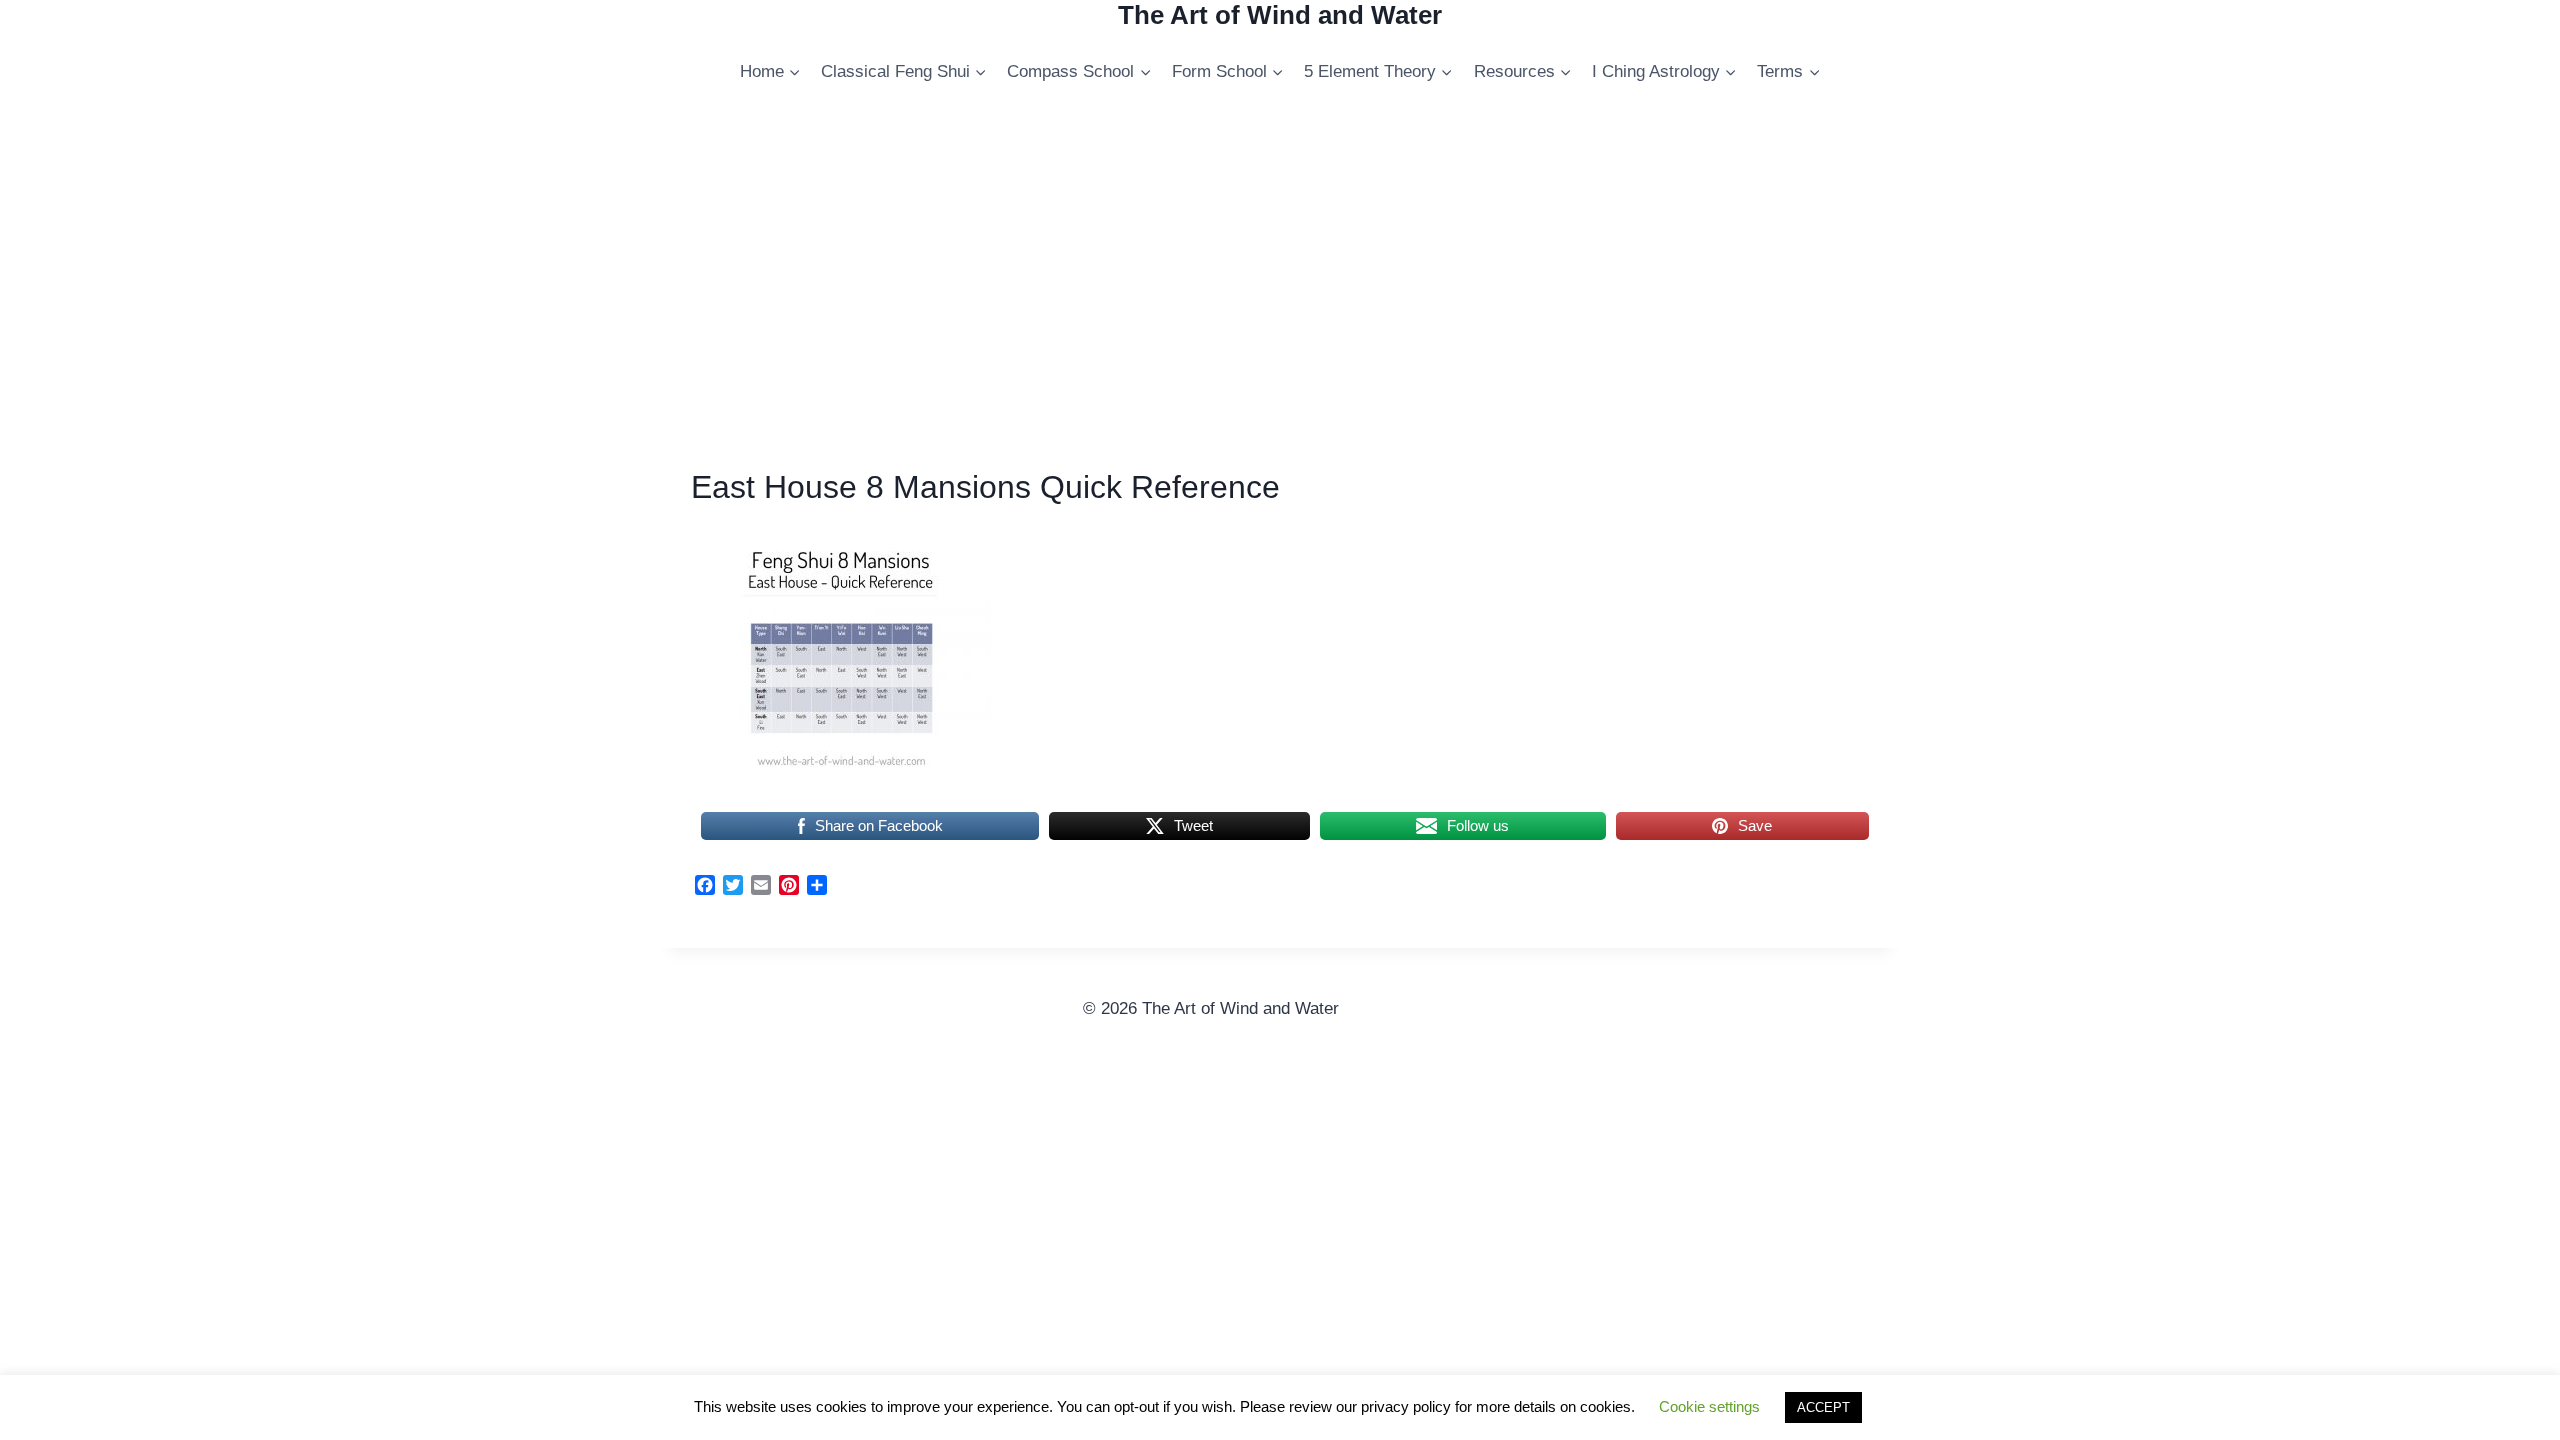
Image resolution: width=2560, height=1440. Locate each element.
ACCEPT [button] (1823, 1407)
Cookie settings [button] (1709, 1406)
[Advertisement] (1280, 293)
